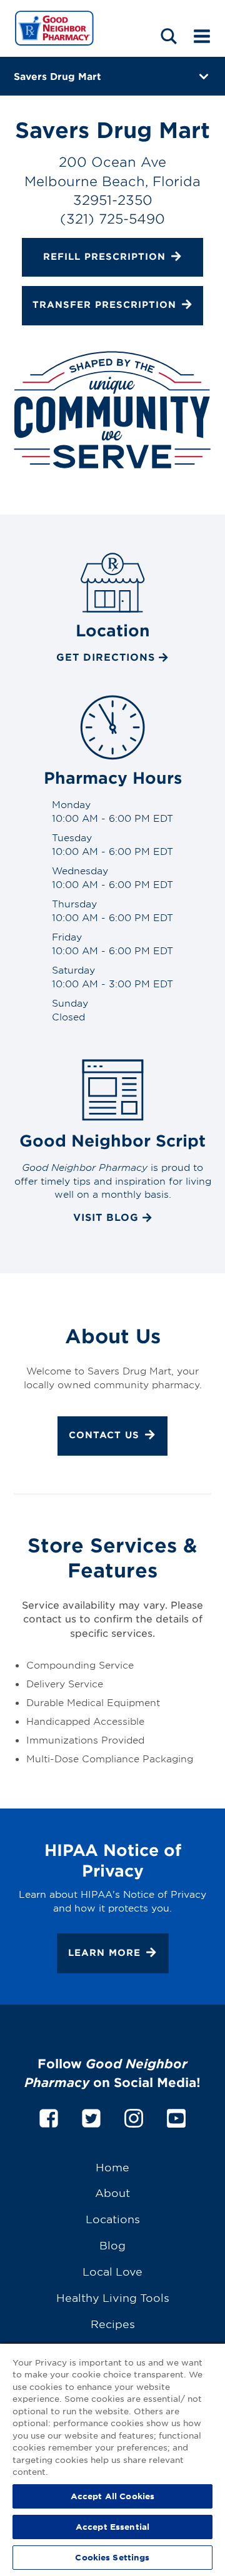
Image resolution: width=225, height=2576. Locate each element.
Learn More (104, 1952)
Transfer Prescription (104, 304)
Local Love (112, 2271)
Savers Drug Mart (57, 76)
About (112, 2192)
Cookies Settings (112, 2557)
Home (112, 2167)
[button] (169, 36)
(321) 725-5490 (112, 218)
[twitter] (91, 2116)
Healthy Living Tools (113, 2297)
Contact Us (104, 1435)
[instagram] (134, 2116)
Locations (113, 2218)
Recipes (113, 2323)
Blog (112, 2245)
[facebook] (49, 2116)
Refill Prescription (104, 256)
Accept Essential (112, 2527)
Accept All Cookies (112, 2496)
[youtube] (176, 2116)
